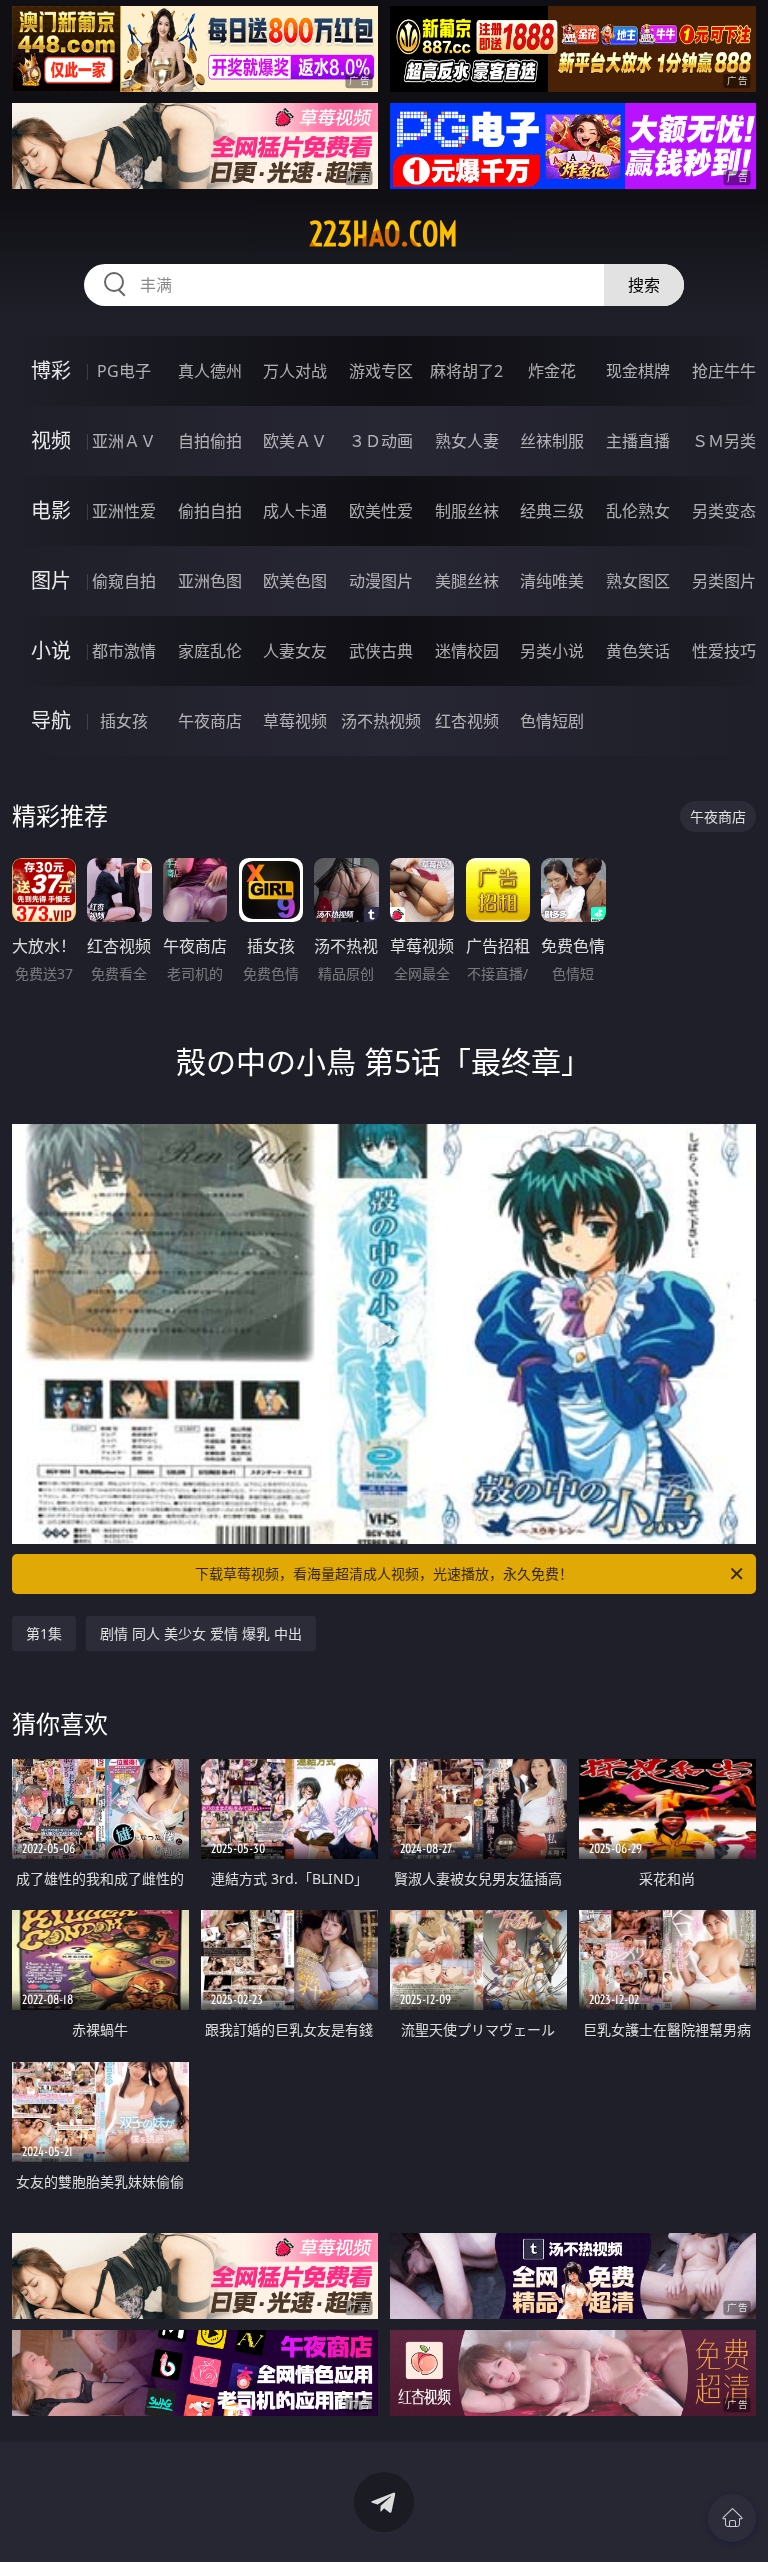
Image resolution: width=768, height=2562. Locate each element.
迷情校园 (467, 651)
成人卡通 (295, 511)
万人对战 (295, 371)
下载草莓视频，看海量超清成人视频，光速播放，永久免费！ (384, 1573)
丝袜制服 (552, 441)
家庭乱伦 (210, 651)
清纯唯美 (552, 581)
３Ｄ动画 (381, 441)
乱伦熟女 (638, 511)
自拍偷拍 (210, 441)
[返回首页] (732, 2518)
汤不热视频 (381, 721)
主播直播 (638, 441)
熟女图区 (638, 581)
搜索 (644, 285)
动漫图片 (381, 581)
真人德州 (210, 371)
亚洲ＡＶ (124, 441)
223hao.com (383, 234)
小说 (51, 650)
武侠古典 (381, 651)
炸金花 (552, 371)
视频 (51, 440)
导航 (51, 720)
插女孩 (124, 721)
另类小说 (552, 651)
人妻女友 (295, 651)
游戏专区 (381, 371)
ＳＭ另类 (724, 441)
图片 (51, 580)
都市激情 (124, 651)
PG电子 (124, 371)
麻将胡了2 (466, 371)
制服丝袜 (467, 511)
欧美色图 (295, 581)
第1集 (44, 1633)
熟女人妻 (467, 441)
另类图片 (724, 581)
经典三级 (552, 511)
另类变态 (724, 511)
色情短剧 (552, 721)
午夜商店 (210, 721)
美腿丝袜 (467, 581)
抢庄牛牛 (724, 371)
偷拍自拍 (210, 511)
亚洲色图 (210, 581)
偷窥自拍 (124, 581)
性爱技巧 (724, 651)
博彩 (51, 370)
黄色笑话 (638, 651)
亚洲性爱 (124, 511)
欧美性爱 (381, 511)
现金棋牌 (638, 371)
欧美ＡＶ (295, 441)
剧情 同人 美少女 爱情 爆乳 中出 (201, 1633)
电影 (51, 510)
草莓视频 (295, 721)
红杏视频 (467, 721)
